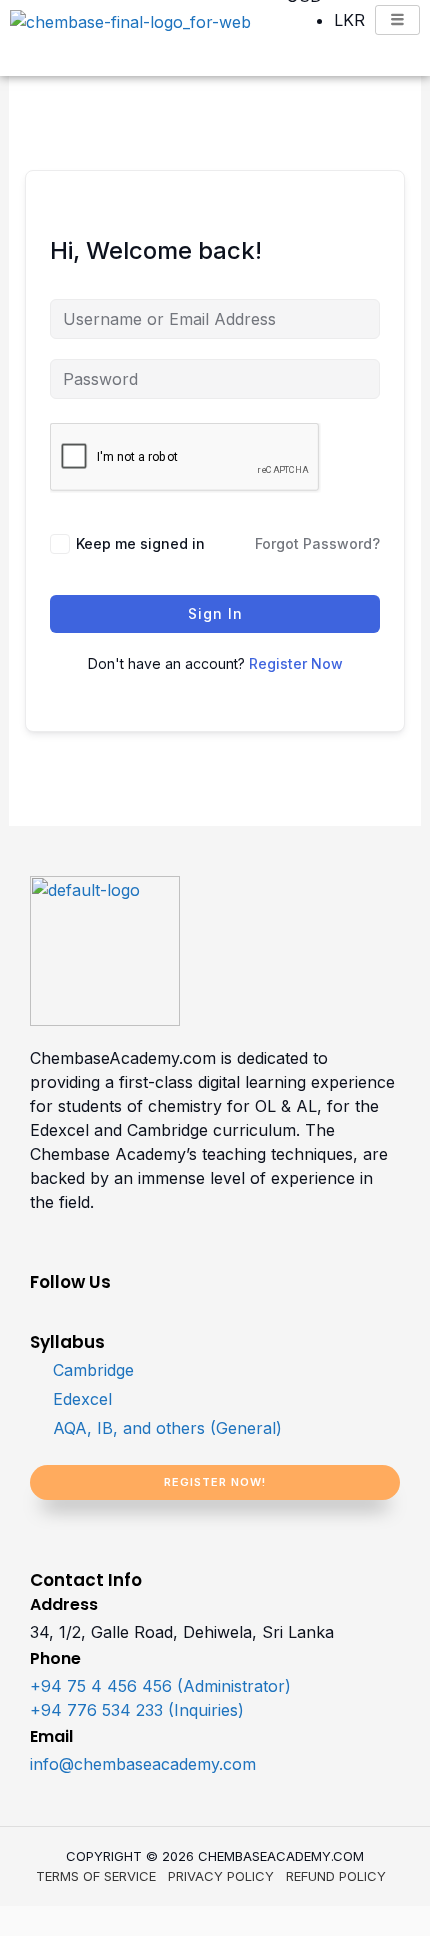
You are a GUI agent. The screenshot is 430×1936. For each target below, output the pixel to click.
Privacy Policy (221, 1876)
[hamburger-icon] (397, 20)
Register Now (296, 663)
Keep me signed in (140, 543)
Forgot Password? (317, 543)
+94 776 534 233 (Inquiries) (137, 1710)
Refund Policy (336, 1876)
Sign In (215, 613)
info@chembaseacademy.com (143, 1764)
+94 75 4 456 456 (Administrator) (160, 1686)
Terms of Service (96, 1876)
